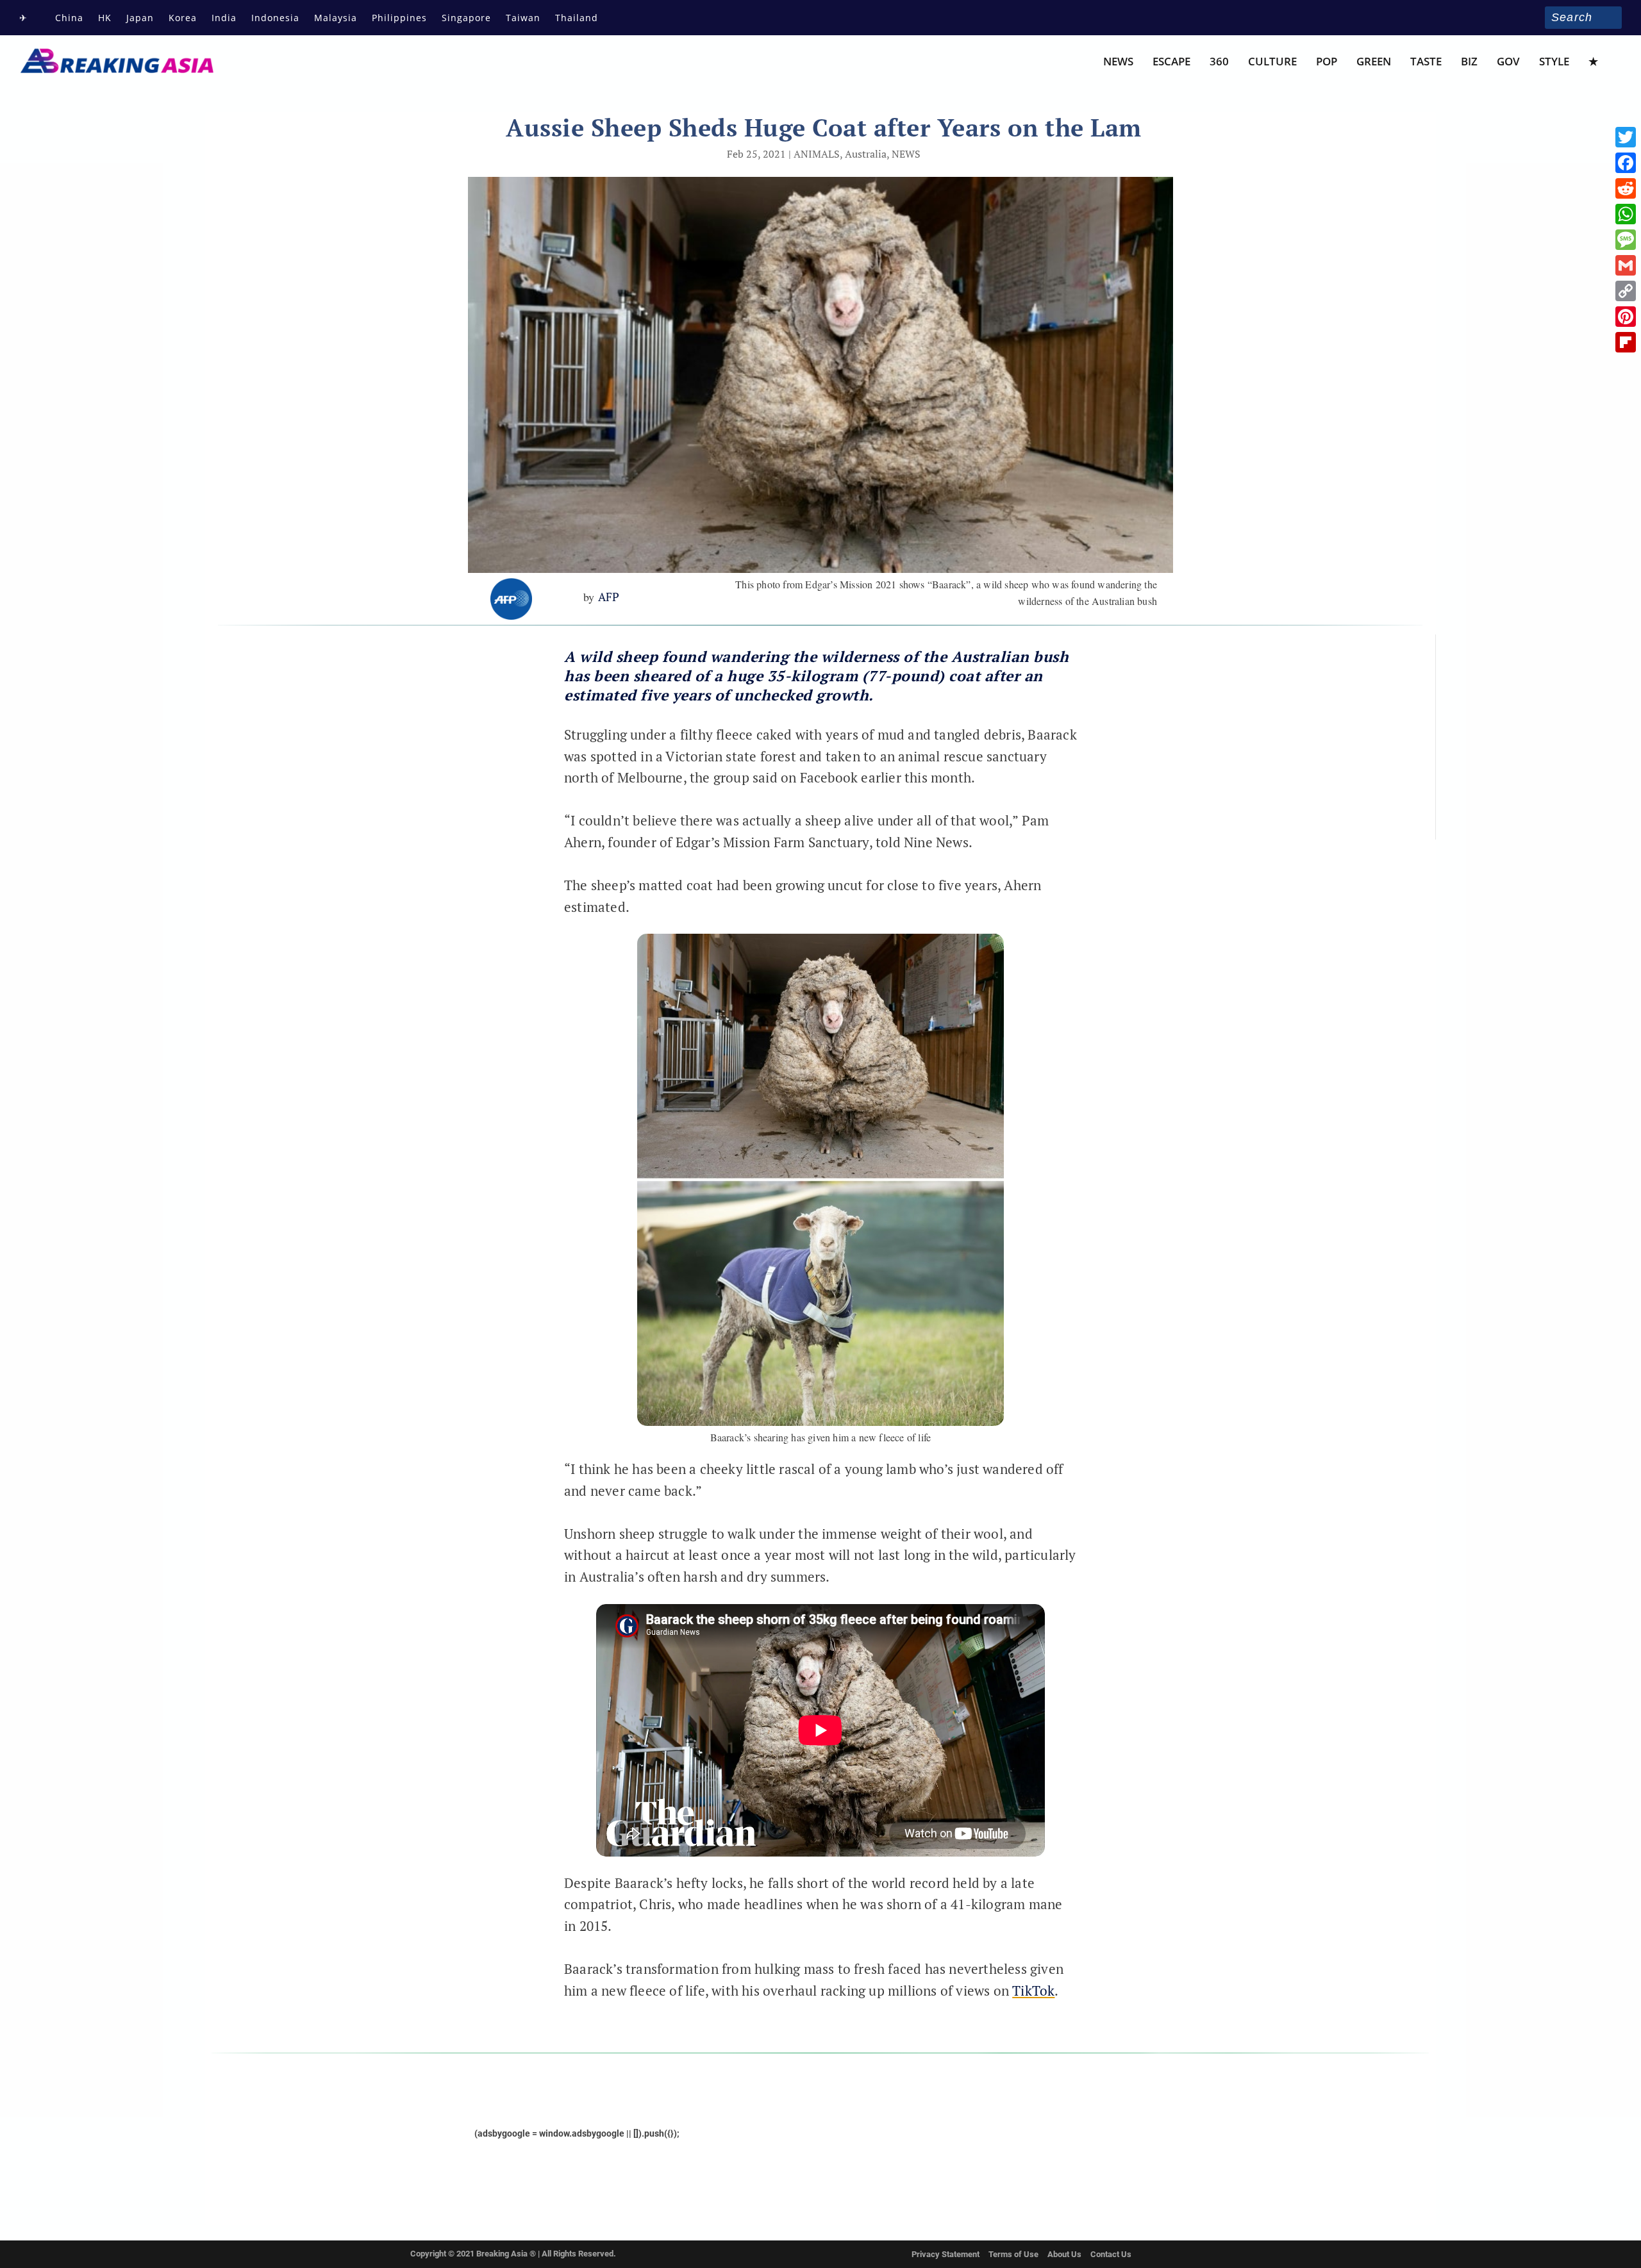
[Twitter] (1626, 137)
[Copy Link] (1626, 291)
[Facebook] (1626, 163)
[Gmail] (1626, 265)
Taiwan (523, 18)
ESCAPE (1171, 62)
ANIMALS (817, 154)
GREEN (1374, 62)
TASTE (1426, 62)
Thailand (577, 18)
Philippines (399, 18)
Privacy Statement (945, 2254)
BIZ (1469, 62)
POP (1327, 62)
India (224, 18)
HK (105, 18)
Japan (140, 18)
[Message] (1626, 240)
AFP (609, 597)
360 (1219, 62)
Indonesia (275, 18)
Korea (183, 18)
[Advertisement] (327, 772)
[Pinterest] (1626, 317)
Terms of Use (1013, 2254)
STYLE (1554, 62)
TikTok (1033, 1991)
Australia (866, 154)
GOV (1508, 62)
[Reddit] (1626, 188)
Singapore (466, 18)
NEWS (1118, 62)
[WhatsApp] (1626, 214)
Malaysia (336, 18)
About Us (1064, 2254)
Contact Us (1111, 2254)
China (69, 18)
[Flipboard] (1626, 342)
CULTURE (1272, 62)
